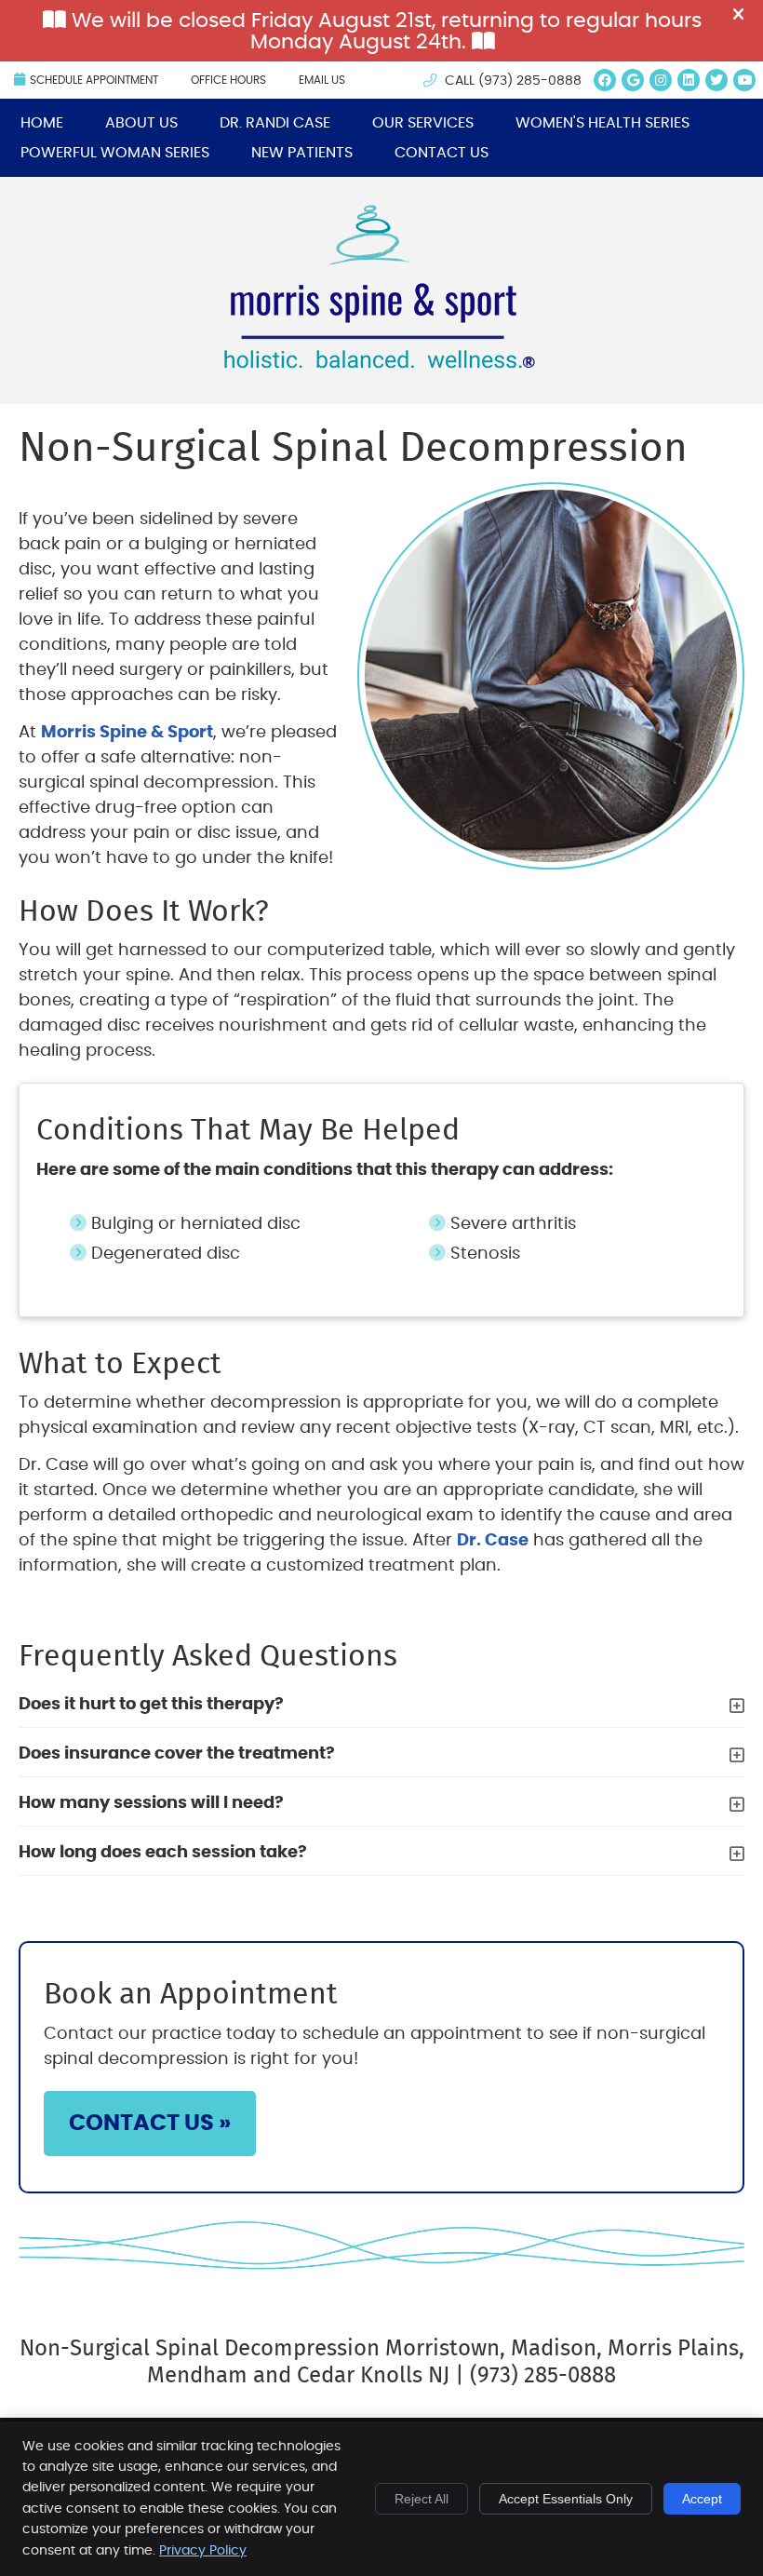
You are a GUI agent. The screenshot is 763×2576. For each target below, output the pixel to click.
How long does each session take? (163, 1853)
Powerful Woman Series (115, 153)
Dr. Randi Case (275, 123)
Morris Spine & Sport (127, 733)
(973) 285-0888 (530, 81)
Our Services (423, 123)
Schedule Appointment (94, 80)
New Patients (302, 153)
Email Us (322, 80)
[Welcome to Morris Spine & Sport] (382, 363)
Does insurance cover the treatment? (177, 1754)
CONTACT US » (150, 2124)
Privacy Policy (203, 2551)
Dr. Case (493, 1541)
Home (42, 123)
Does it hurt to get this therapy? (151, 1705)
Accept (702, 2499)
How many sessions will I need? (151, 1803)
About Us (141, 123)
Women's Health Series (602, 123)
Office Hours (228, 80)
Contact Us (442, 153)
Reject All (422, 2499)
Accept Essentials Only (566, 2499)
